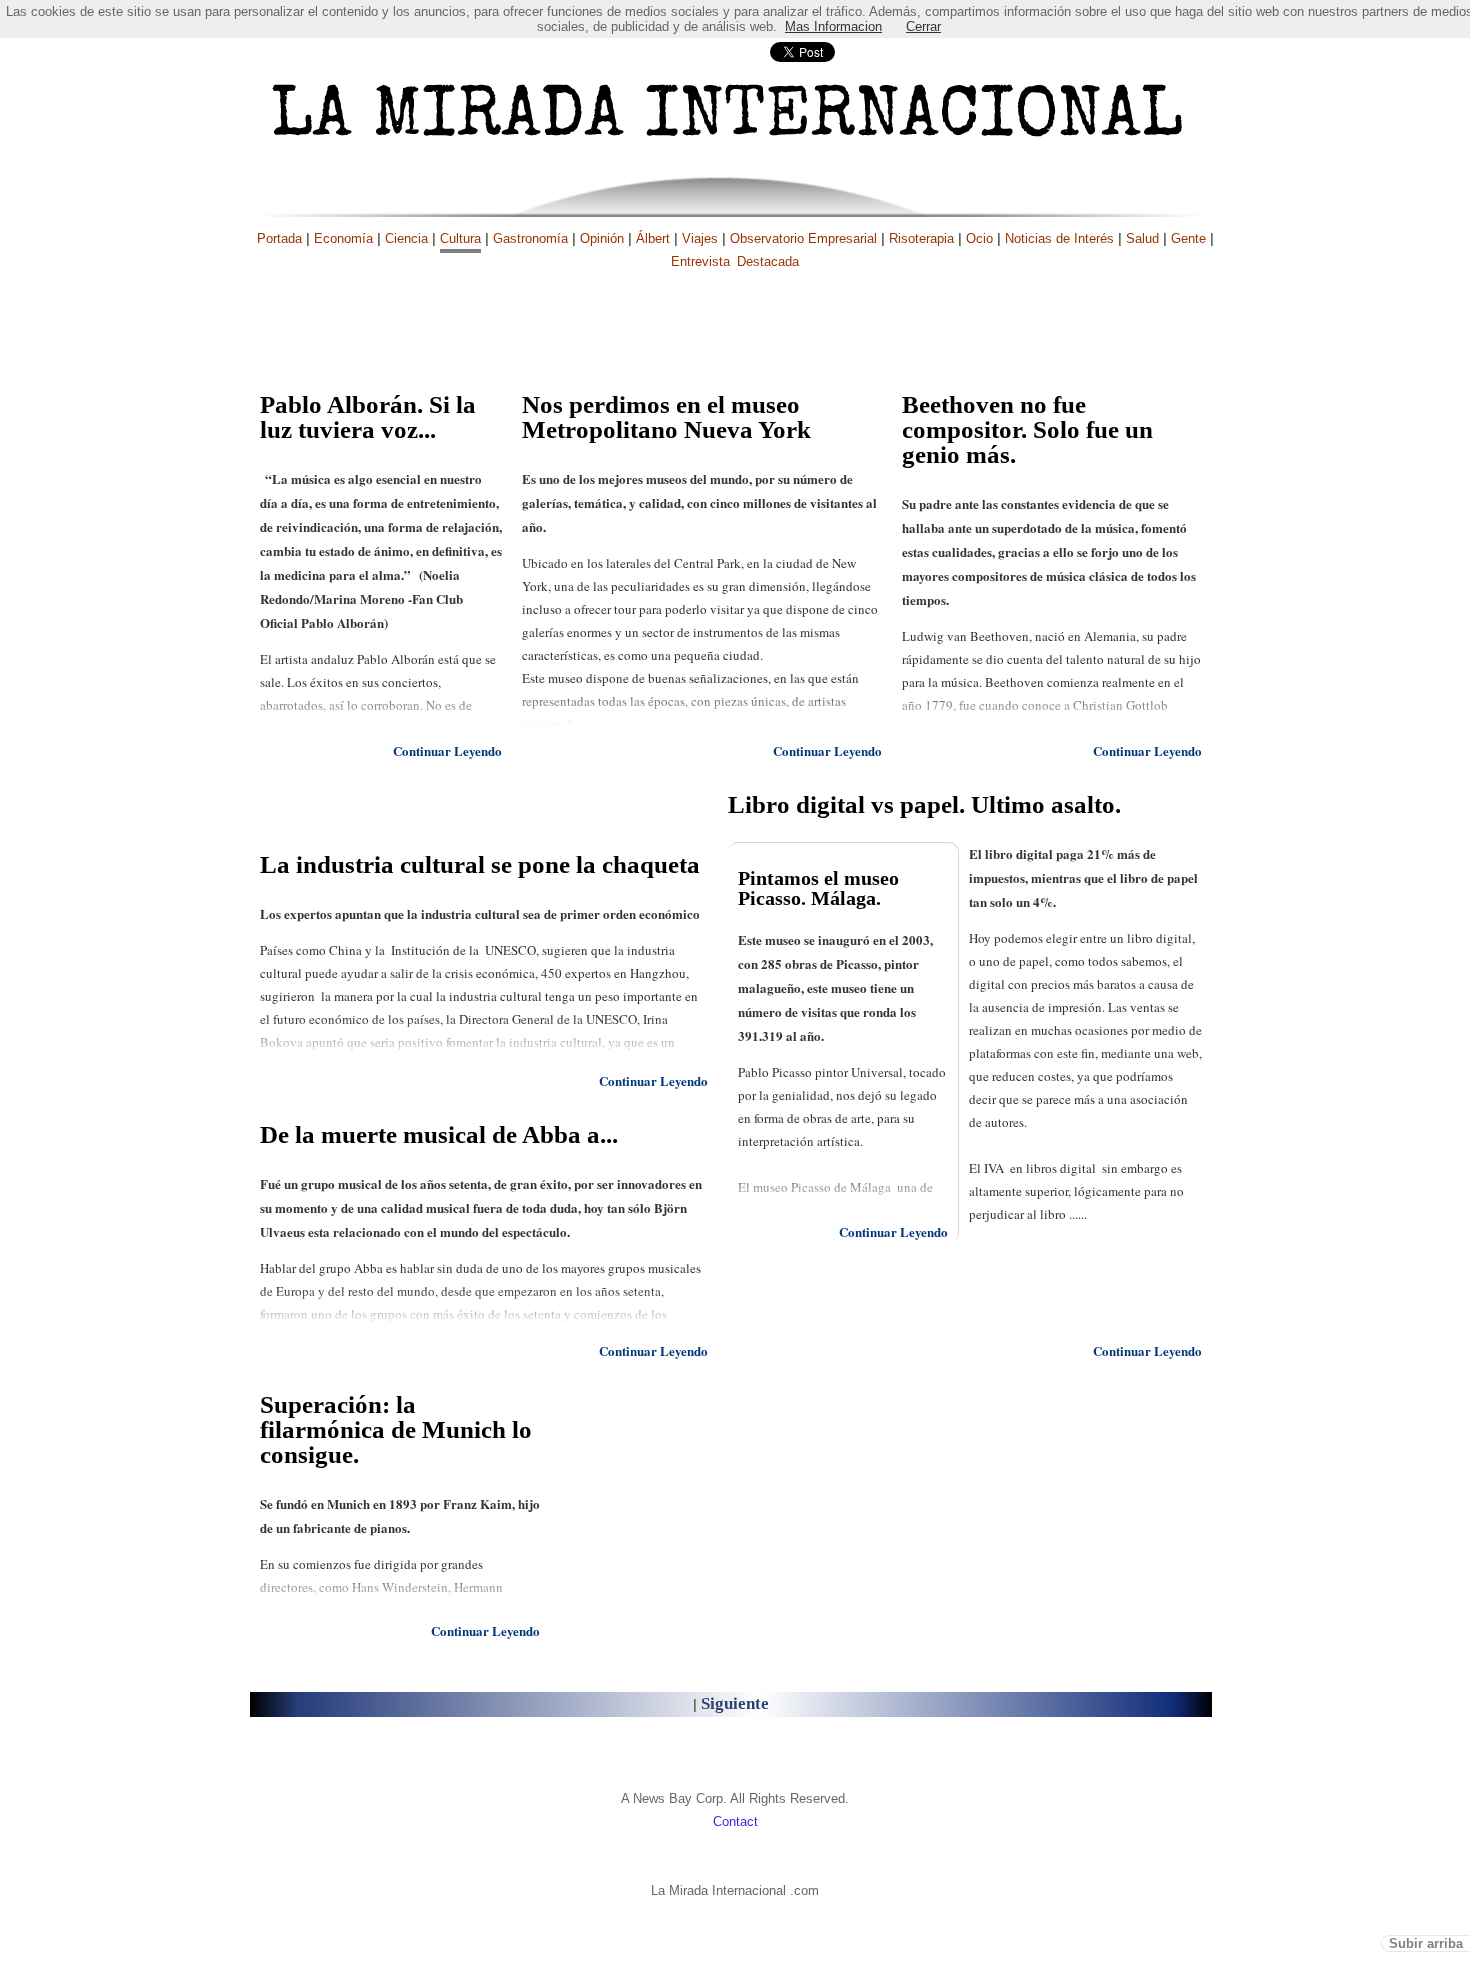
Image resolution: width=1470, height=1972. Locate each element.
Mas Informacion (833, 26)
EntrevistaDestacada (735, 261)
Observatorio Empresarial (803, 238)
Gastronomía (530, 238)
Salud (1142, 238)
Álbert (653, 238)
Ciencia (406, 238)
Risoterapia (921, 238)
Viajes (700, 238)
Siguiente (735, 1703)
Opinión (602, 238)
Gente (1188, 238)
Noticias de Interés (1059, 238)
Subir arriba (1426, 1943)
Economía (343, 238)
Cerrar (923, 26)
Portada (279, 238)
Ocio (979, 238)
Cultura (460, 238)
